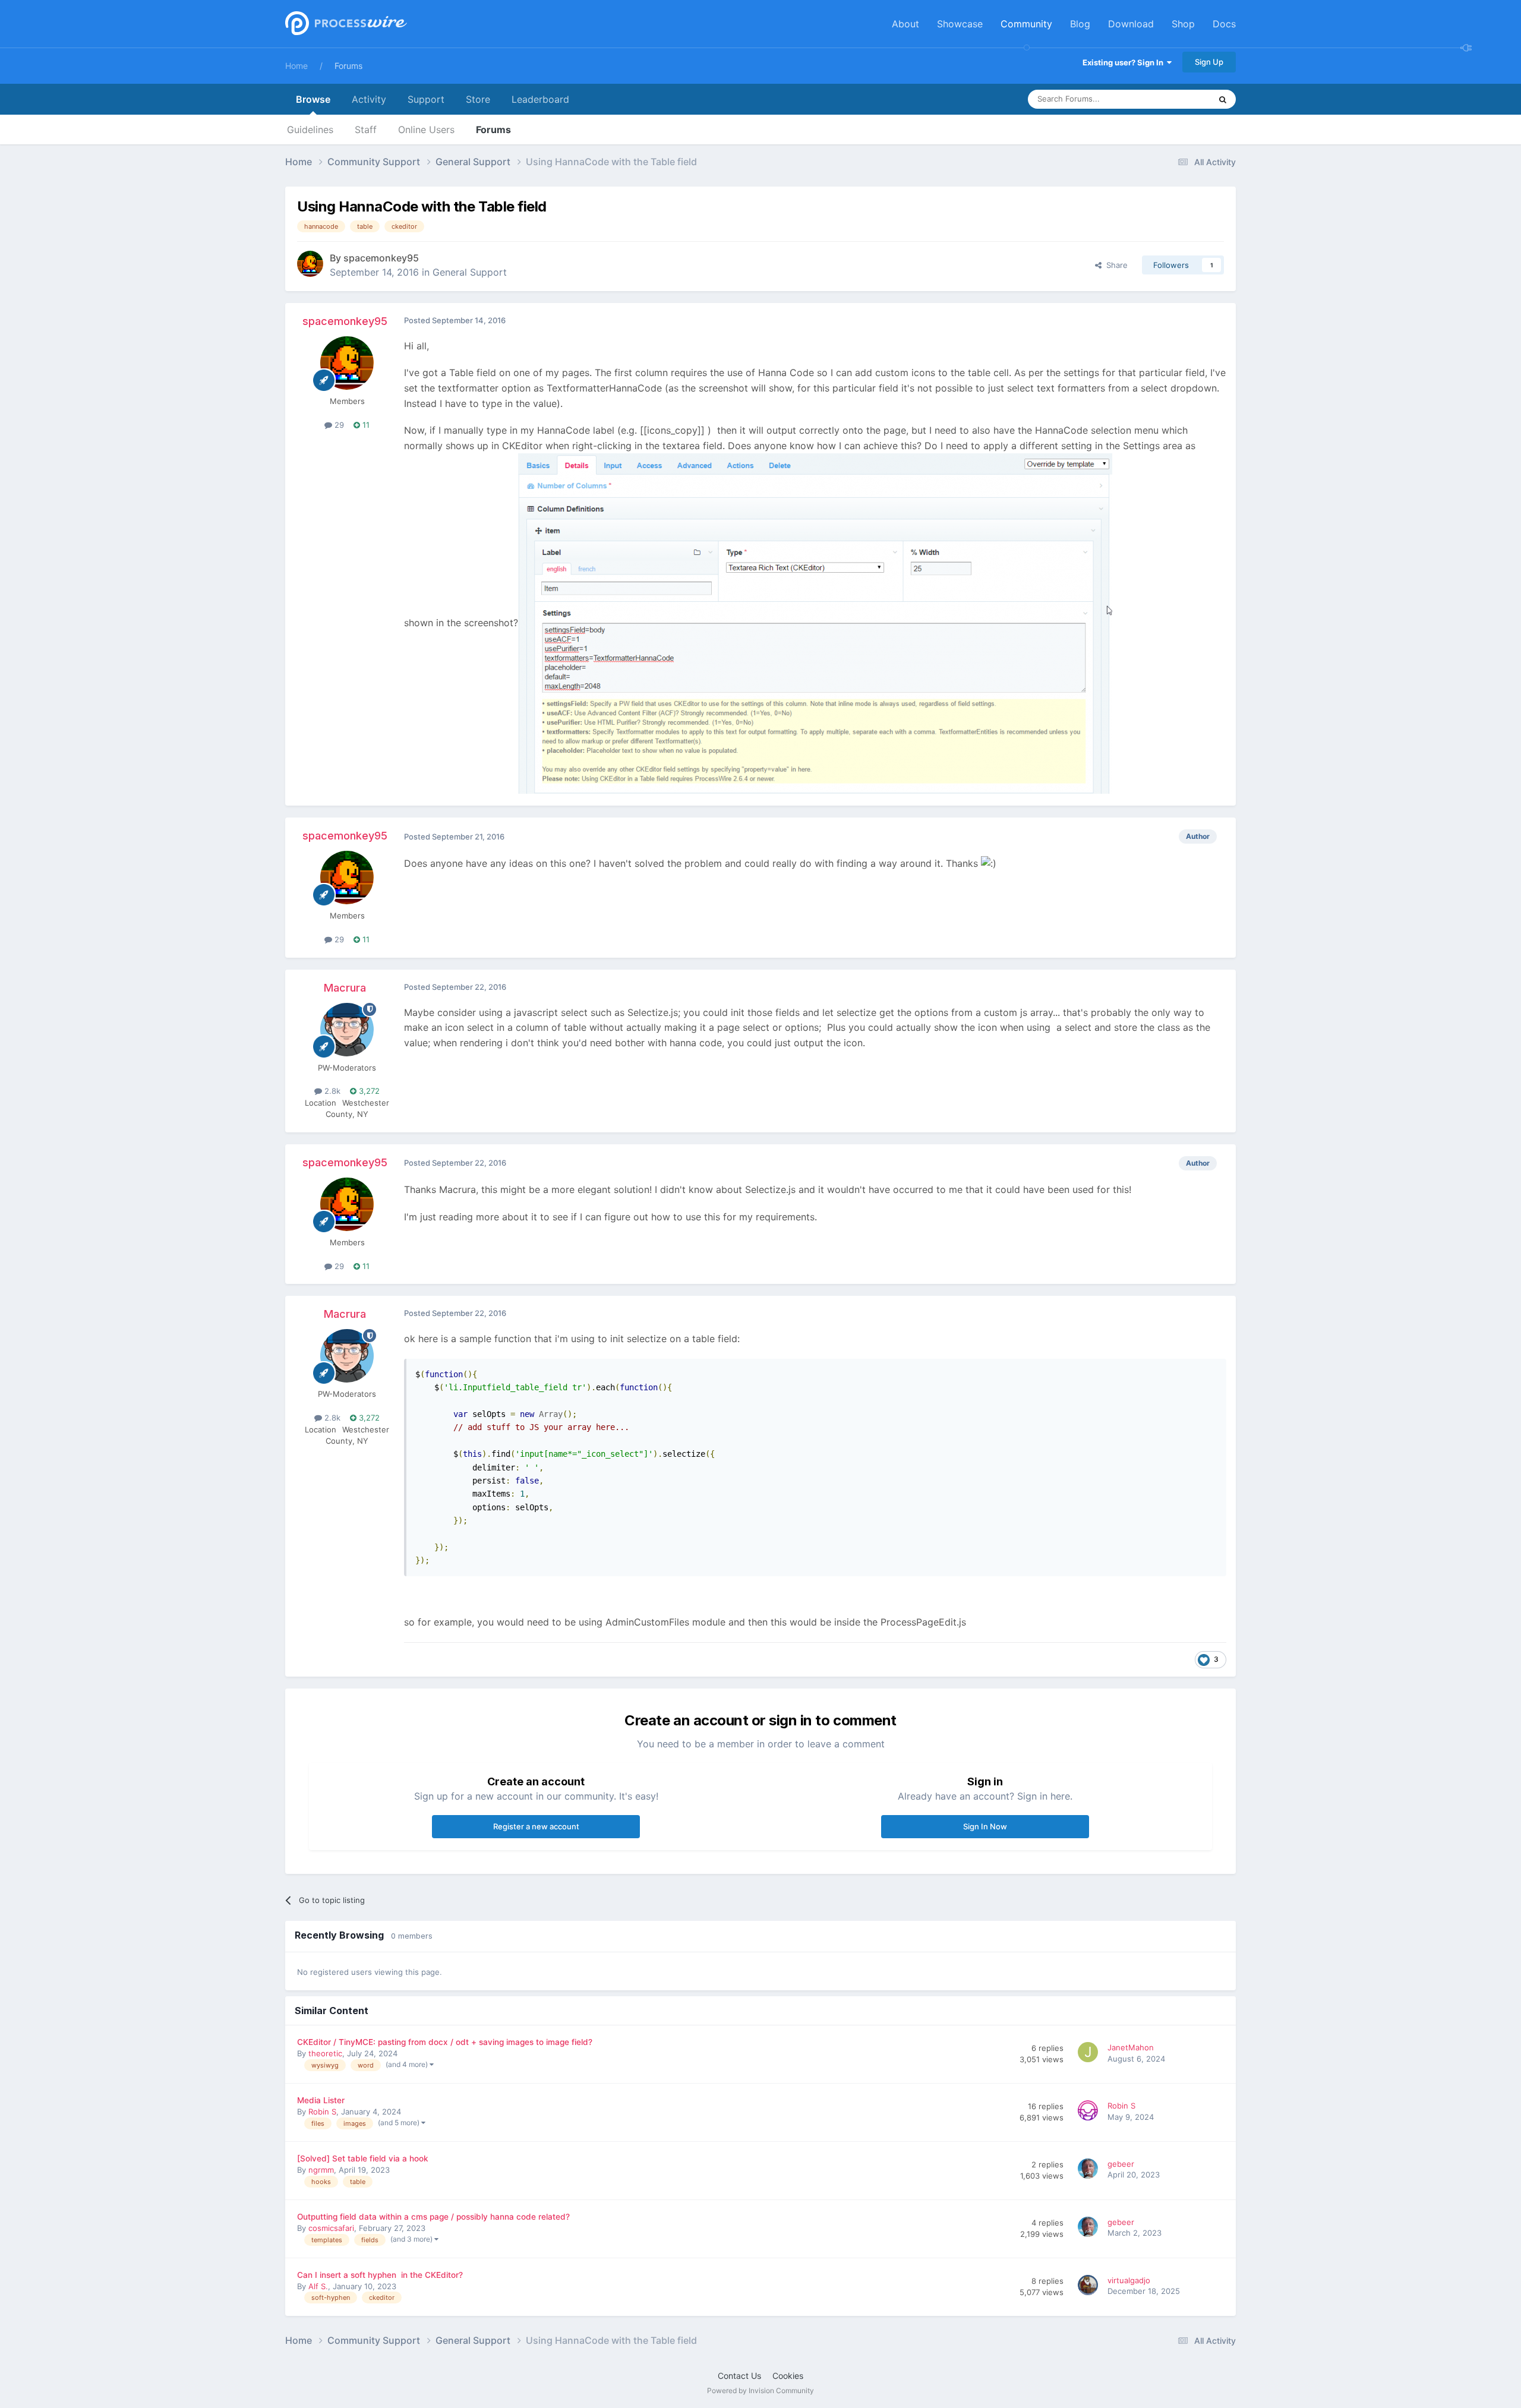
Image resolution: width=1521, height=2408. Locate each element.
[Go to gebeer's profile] (1090, 2170)
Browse (313, 99)
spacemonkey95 (381, 258)
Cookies (788, 2376)
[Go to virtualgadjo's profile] (1090, 2287)
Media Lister (321, 2100)
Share (1115, 265)
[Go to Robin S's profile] (1090, 2112)
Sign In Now (985, 1826)
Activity (369, 99)
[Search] (1223, 99)
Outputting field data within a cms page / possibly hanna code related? (433, 2217)
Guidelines (310, 130)
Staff (366, 130)
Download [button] (1131, 24)
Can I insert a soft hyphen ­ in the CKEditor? (380, 2275)
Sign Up (1209, 62)
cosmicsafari (331, 2228)
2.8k (331, 1091)
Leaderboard (540, 99)
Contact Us (739, 2376)
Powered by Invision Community (760, 2390)
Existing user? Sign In (1125, 62)
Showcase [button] (960, 24)
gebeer (1121, 2164)
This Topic (1176, 99)
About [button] (905, 24)
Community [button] (1026, 24)
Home (296, 66)
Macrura (345, 988)
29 (338, 425)
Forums (348, 66)
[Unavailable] (815, 623)
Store (478, 99)
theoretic (325, 2053)
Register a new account (536, 1826)
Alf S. (318, 2286)
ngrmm (321, 2170)
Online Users (426, 130)
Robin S (322, 2112)
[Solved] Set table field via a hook (363, 2158)
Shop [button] (1183, 24)
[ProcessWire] (345, 24)
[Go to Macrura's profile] (347, 1030)
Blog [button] (1080, 24)
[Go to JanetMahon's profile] (1090, 2054)
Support (426, 99)
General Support (470, 272)
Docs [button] (1224, 24)
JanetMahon (1131, 2047)
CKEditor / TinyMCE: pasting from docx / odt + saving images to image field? (445, 2042)
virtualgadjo (1129, 2280)
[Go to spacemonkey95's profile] (310, 264)
